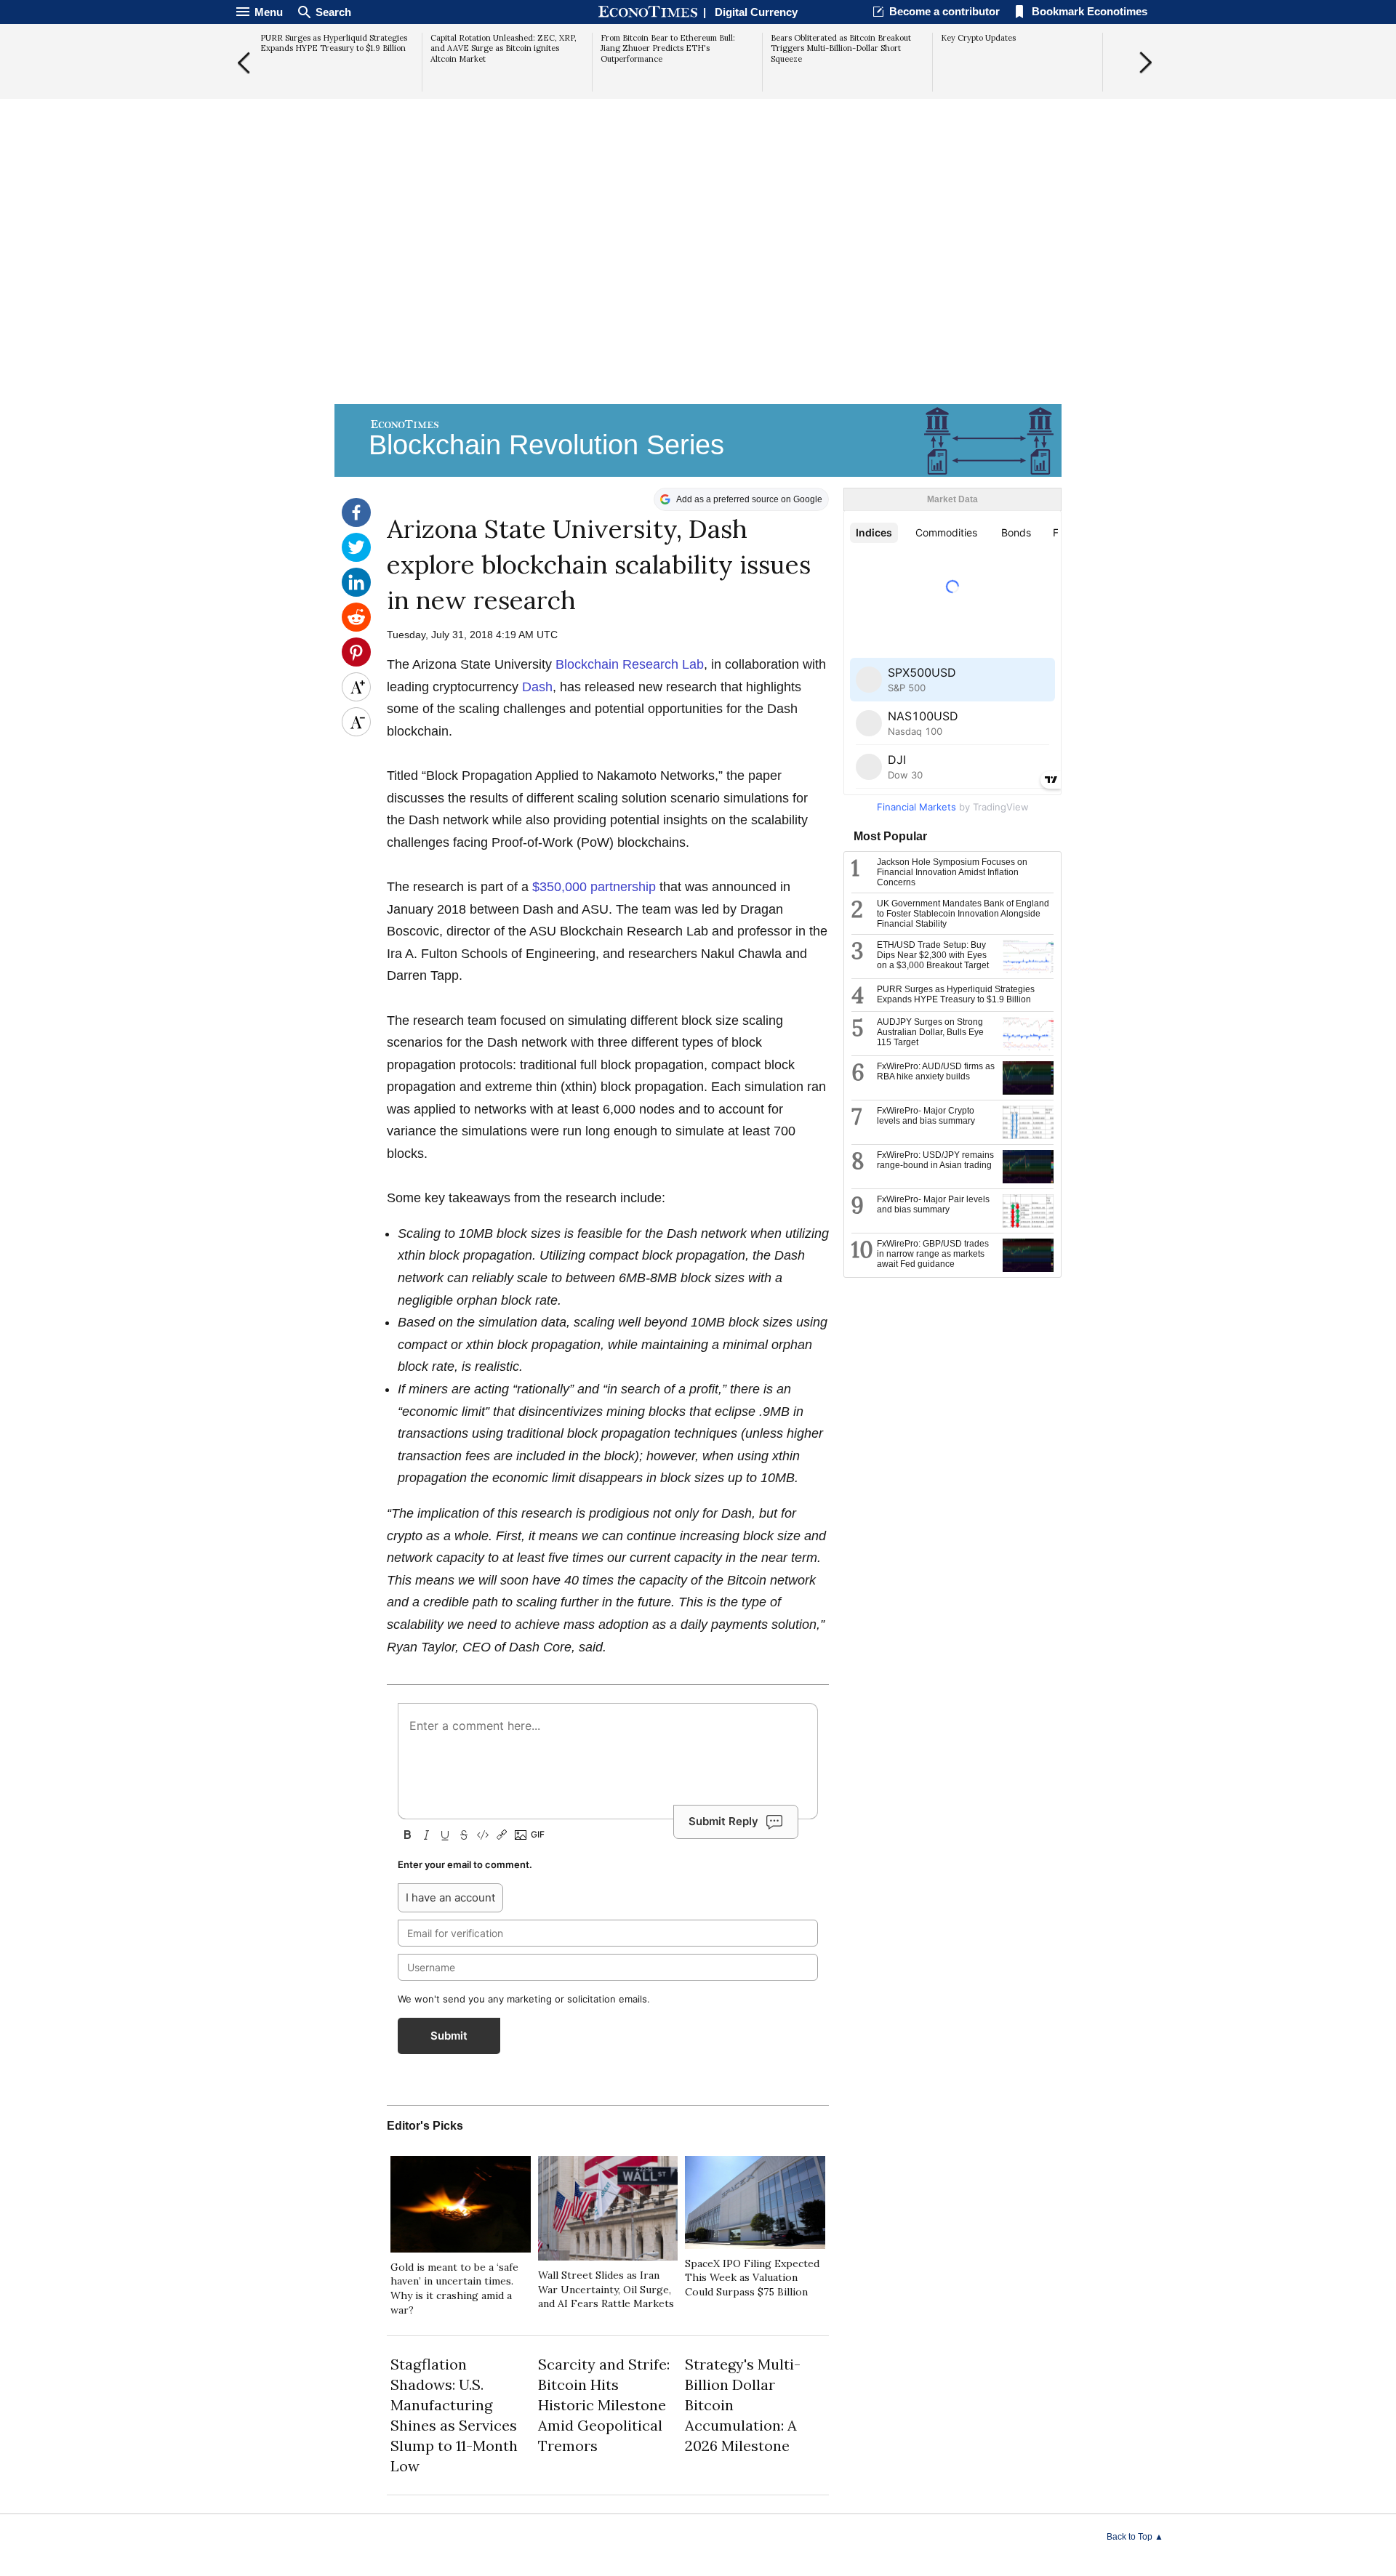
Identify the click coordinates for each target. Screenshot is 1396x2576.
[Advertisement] (698, 288)
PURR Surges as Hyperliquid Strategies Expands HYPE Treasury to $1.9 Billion (956, 994)
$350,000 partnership (594, 887)
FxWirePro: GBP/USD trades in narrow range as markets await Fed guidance (933, 1254)
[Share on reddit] (356, 628)
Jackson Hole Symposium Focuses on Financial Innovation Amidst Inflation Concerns (952, 872)
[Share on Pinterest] (356, 663)
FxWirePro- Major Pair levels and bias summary (933, 1204)
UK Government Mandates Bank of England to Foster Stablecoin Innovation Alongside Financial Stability (963, 914)
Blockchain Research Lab (630, 664)
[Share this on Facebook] (356, 523)
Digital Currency (756, 12)
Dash (537, 687)
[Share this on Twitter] (356, 558)
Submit (449, 2036)
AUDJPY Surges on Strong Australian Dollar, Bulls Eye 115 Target (930, 1032)
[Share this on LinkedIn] (356, 593)
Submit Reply (723, 1821)
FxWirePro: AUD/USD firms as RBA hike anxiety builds (936, 1071)
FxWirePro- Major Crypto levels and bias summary (926, 1116)
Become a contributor (944, 11)
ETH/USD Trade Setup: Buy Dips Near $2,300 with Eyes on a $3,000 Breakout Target (933, 955)
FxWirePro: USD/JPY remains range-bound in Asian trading (935, 1160)
